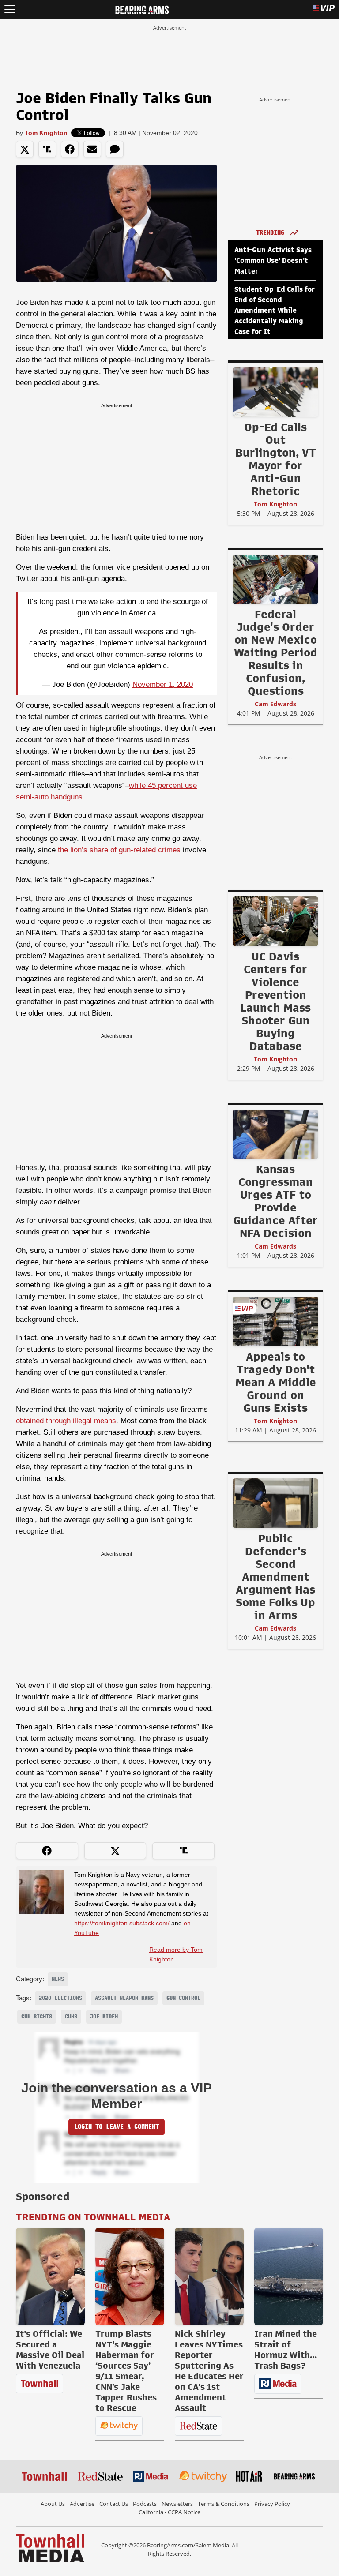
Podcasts (145, 2504)
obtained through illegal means (66, 1421)
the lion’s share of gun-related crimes (119, 850)
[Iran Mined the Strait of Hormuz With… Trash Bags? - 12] (289, 2276)
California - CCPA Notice (169, 2512)
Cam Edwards (275, 704)
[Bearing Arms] (142, 9)
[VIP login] (324, 9)
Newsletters (177, 2504)
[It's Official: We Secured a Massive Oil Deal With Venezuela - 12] (50, 2276)
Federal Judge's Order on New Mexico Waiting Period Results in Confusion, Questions (276, 652)
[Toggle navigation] (10, 9)
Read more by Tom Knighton (176, 1954)
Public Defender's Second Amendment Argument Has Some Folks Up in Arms (275, 1577)
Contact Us (114, 2504)
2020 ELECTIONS (60, 1998)
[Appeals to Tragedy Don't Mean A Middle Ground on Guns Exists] (275, 1321)
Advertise (82, 2504)
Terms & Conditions (224, 2504)
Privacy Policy (272, 2504)
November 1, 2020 (163, 684)
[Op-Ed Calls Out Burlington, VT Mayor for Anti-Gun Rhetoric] (275, 392)
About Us (53, 2504)
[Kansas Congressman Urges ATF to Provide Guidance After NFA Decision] (275, 1134)
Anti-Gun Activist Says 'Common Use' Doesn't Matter (273, 261)
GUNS (71, 2017)
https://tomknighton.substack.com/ (122, 1923)
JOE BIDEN (104, 2017)
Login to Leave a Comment (117, 2127)
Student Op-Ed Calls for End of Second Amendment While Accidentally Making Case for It (275, 311)
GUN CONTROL (183, 1998)
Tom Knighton (46, 133)
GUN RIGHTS (37, 2017)
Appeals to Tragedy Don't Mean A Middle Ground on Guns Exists (276, 1382)
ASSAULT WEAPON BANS (124, 1998)
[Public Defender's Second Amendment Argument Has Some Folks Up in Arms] (275, 1503)
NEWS (58, 1979)
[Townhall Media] (50, 2548)
